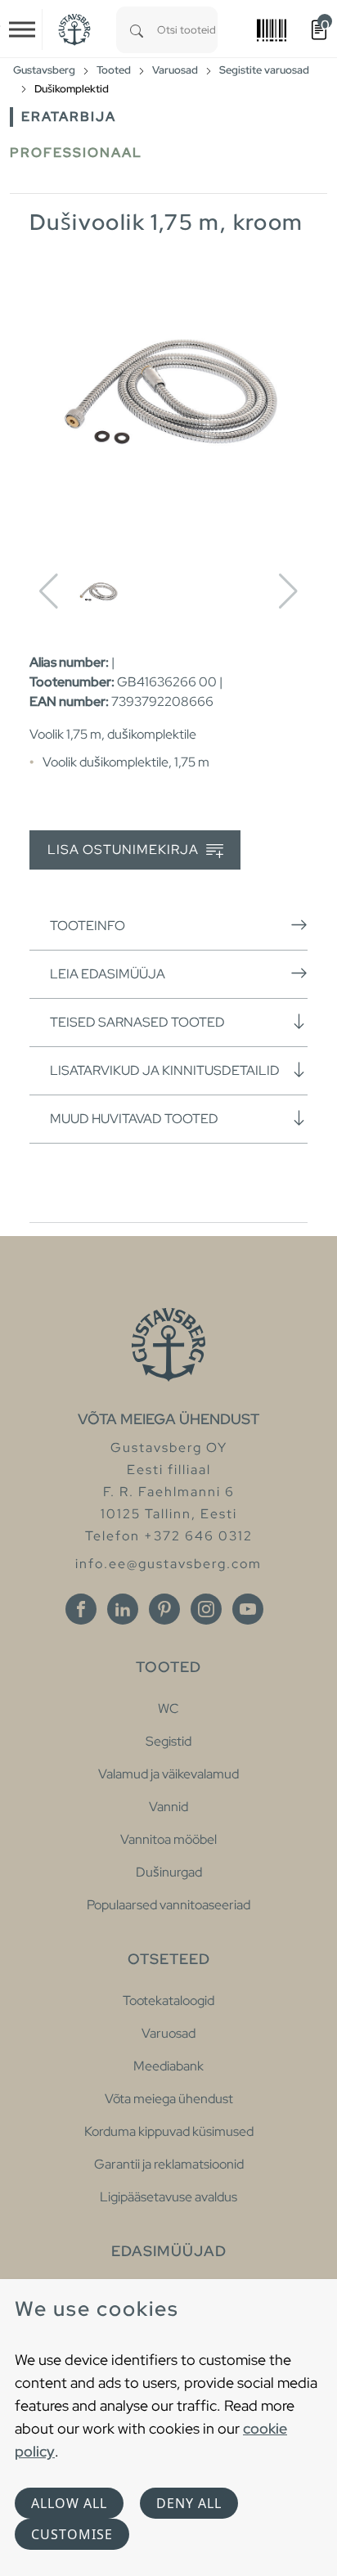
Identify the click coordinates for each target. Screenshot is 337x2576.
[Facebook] (81, 1609)
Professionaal (76, 153)
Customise (72, 2534)
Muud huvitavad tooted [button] (134, 1119)
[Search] (137, 30)
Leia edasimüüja (108, 974)
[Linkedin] (123, 1609)
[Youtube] (248, 1609)
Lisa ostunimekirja (125, 850)
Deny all (189, 2503)
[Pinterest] (164, 1609)
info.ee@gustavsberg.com (168, 1564)
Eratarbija (69, 117)
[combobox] (187, 30)
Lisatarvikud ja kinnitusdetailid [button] (165, 1070)
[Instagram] (206, 1609)
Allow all (69, 2503)
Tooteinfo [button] (88, 926)
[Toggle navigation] (22, 29)
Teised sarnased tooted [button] (137, 1022)
